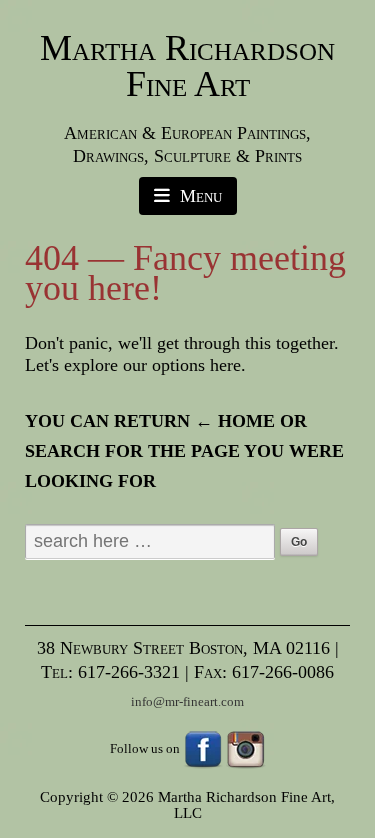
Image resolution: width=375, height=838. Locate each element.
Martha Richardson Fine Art (187, 66)
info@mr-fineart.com (187, 701)
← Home (235, 421)
